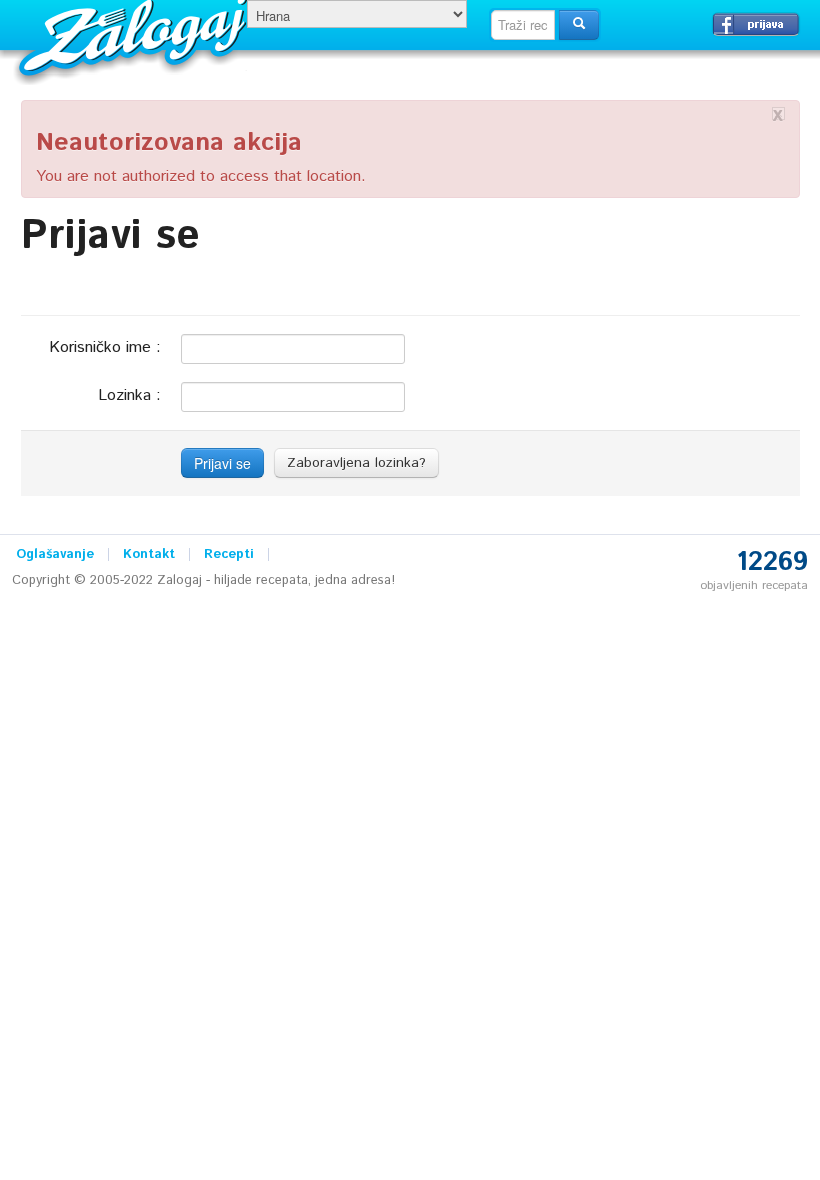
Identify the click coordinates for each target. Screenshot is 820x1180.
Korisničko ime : (105, 346)
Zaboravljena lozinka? (356, 463)
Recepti (229, 554)
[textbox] (523, 25)
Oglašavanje (55, 554)
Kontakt (149, 554)
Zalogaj (135, 35)
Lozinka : (129, 394)
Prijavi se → (756, 24)
